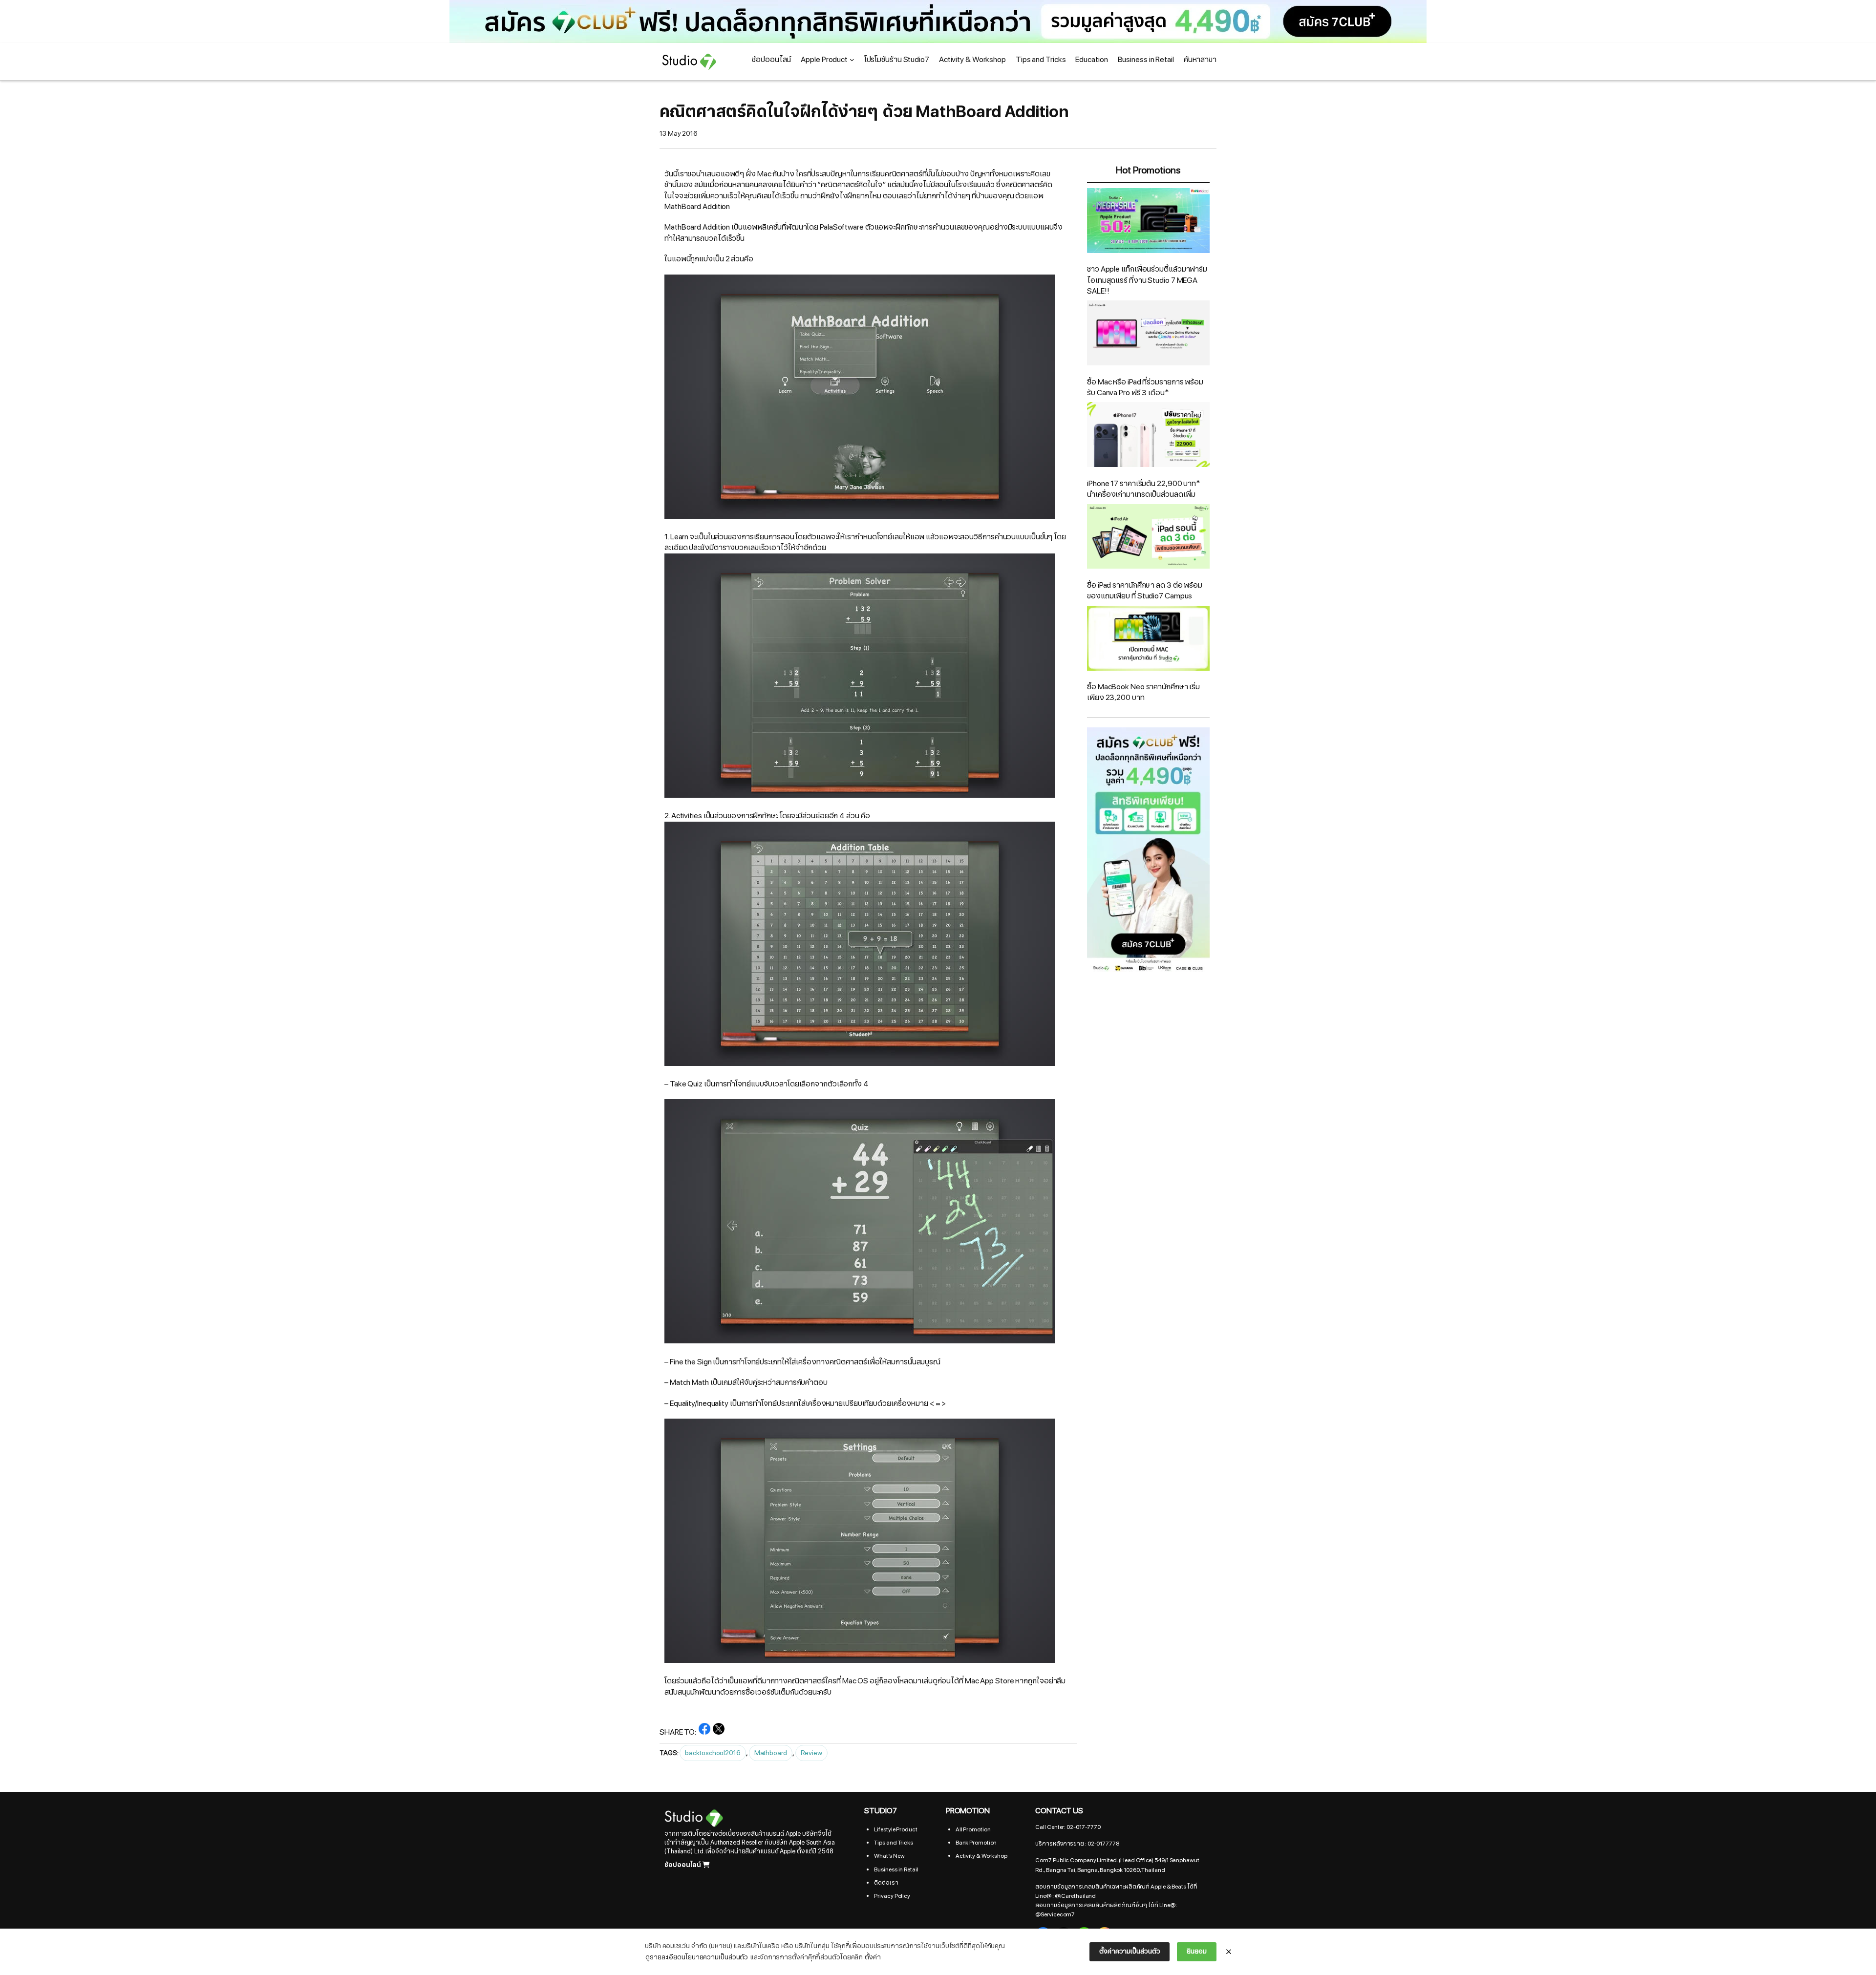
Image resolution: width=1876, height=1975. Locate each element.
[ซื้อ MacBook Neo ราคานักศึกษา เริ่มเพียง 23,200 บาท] (1148, 640)
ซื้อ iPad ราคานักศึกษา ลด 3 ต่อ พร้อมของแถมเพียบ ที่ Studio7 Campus (1145, 591)
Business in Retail (896, 1869)
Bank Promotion (976, 1843)
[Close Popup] (1229, 1952)
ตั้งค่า (873, 1957)
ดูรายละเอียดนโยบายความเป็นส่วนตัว (697, 1957)
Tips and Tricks (894, 1843)
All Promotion (973, 1829)
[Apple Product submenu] (852, 60)
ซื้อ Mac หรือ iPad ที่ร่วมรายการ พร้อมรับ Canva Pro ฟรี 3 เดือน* (1145, 387)
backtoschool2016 (713, 1753)
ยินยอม (1197, 1951)
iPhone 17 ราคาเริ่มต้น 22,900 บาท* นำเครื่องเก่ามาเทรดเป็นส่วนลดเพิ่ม (1144, 489)
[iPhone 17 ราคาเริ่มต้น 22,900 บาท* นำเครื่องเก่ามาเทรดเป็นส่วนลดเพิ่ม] (1148, 436)
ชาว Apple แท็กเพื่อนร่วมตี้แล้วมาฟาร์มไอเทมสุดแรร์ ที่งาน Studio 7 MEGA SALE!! (1147, 280)
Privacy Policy (892, 1896)
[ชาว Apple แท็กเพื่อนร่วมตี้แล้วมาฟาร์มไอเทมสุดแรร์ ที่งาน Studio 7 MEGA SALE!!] (1148, 222)
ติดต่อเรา (886, 1883)
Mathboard (771, 1753)
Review (811, 1753)
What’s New (889, 1856)
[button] (938, 21)
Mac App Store (990, 1681)
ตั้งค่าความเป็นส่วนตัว (1130, 1951)
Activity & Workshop (981, 1856)
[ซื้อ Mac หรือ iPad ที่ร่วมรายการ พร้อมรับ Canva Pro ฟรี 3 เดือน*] (1148, 334)
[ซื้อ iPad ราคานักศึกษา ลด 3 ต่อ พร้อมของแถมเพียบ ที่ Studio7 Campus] (1148, 538)
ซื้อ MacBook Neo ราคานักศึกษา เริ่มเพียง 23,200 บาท (1143, 692)
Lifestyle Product (895, 1829)
